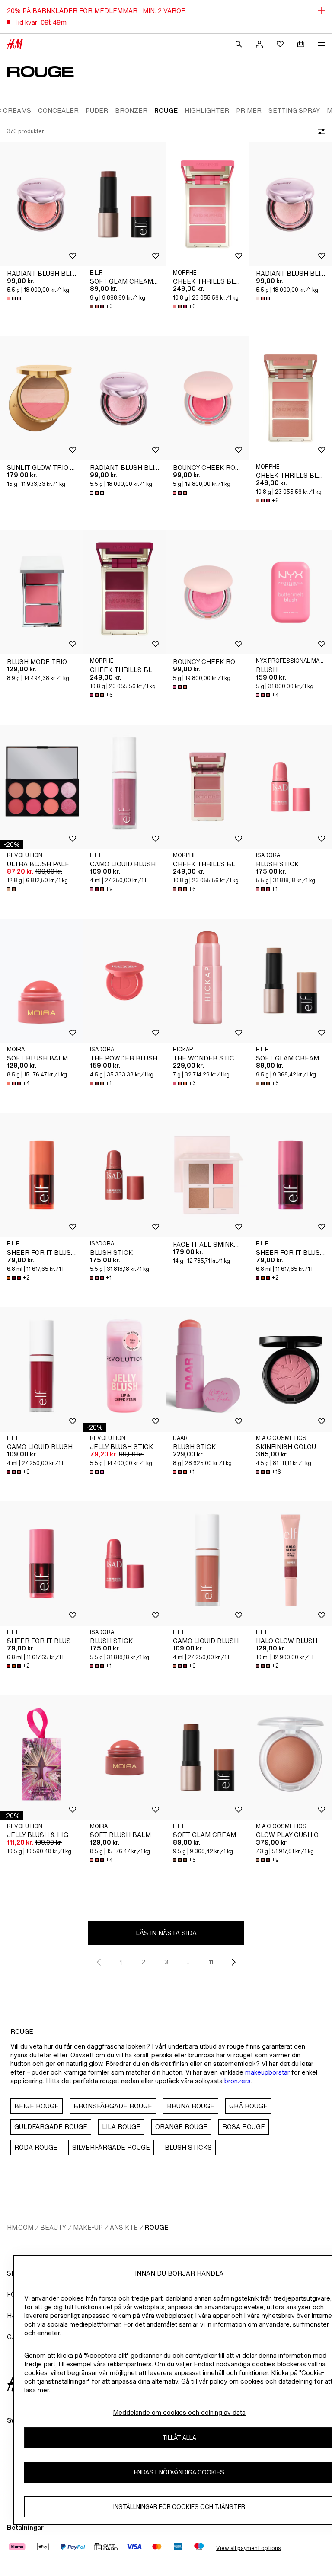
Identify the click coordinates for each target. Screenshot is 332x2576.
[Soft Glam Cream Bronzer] (290, 981)
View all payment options (248, 2548)
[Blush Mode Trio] (41, 592)
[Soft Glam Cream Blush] (124, 204)
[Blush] (290, 592)
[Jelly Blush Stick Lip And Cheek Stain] (124, 1369)
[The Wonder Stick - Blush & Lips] (207, 981)
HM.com (20, 2227)
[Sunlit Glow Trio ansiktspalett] (41, 398)
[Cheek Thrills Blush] (207, 204)
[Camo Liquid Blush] (124, 787)
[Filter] (320, 131)
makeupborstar (267, 2072)
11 (211, 1962)
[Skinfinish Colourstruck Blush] (290, 1369)
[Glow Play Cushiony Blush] (290, 1758)
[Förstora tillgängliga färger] (15, 299)
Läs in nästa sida (166, 1933)
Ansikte (124, 2227)
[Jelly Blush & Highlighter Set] (41, 1758)
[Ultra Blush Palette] (41, 787)
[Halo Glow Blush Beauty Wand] (290, 1564)
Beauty (53, 2227)
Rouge (156, 2227)
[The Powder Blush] (124, 981)
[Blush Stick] (290, 787)
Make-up (88, 2227)
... (189, 1962)
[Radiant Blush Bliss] (41, 204)
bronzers (238, 2081)
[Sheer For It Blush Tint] (41, 1175)
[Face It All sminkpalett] (207, 1175)
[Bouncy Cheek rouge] (207, 398)
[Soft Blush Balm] (41, 981)
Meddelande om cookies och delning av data (179, 2412)
